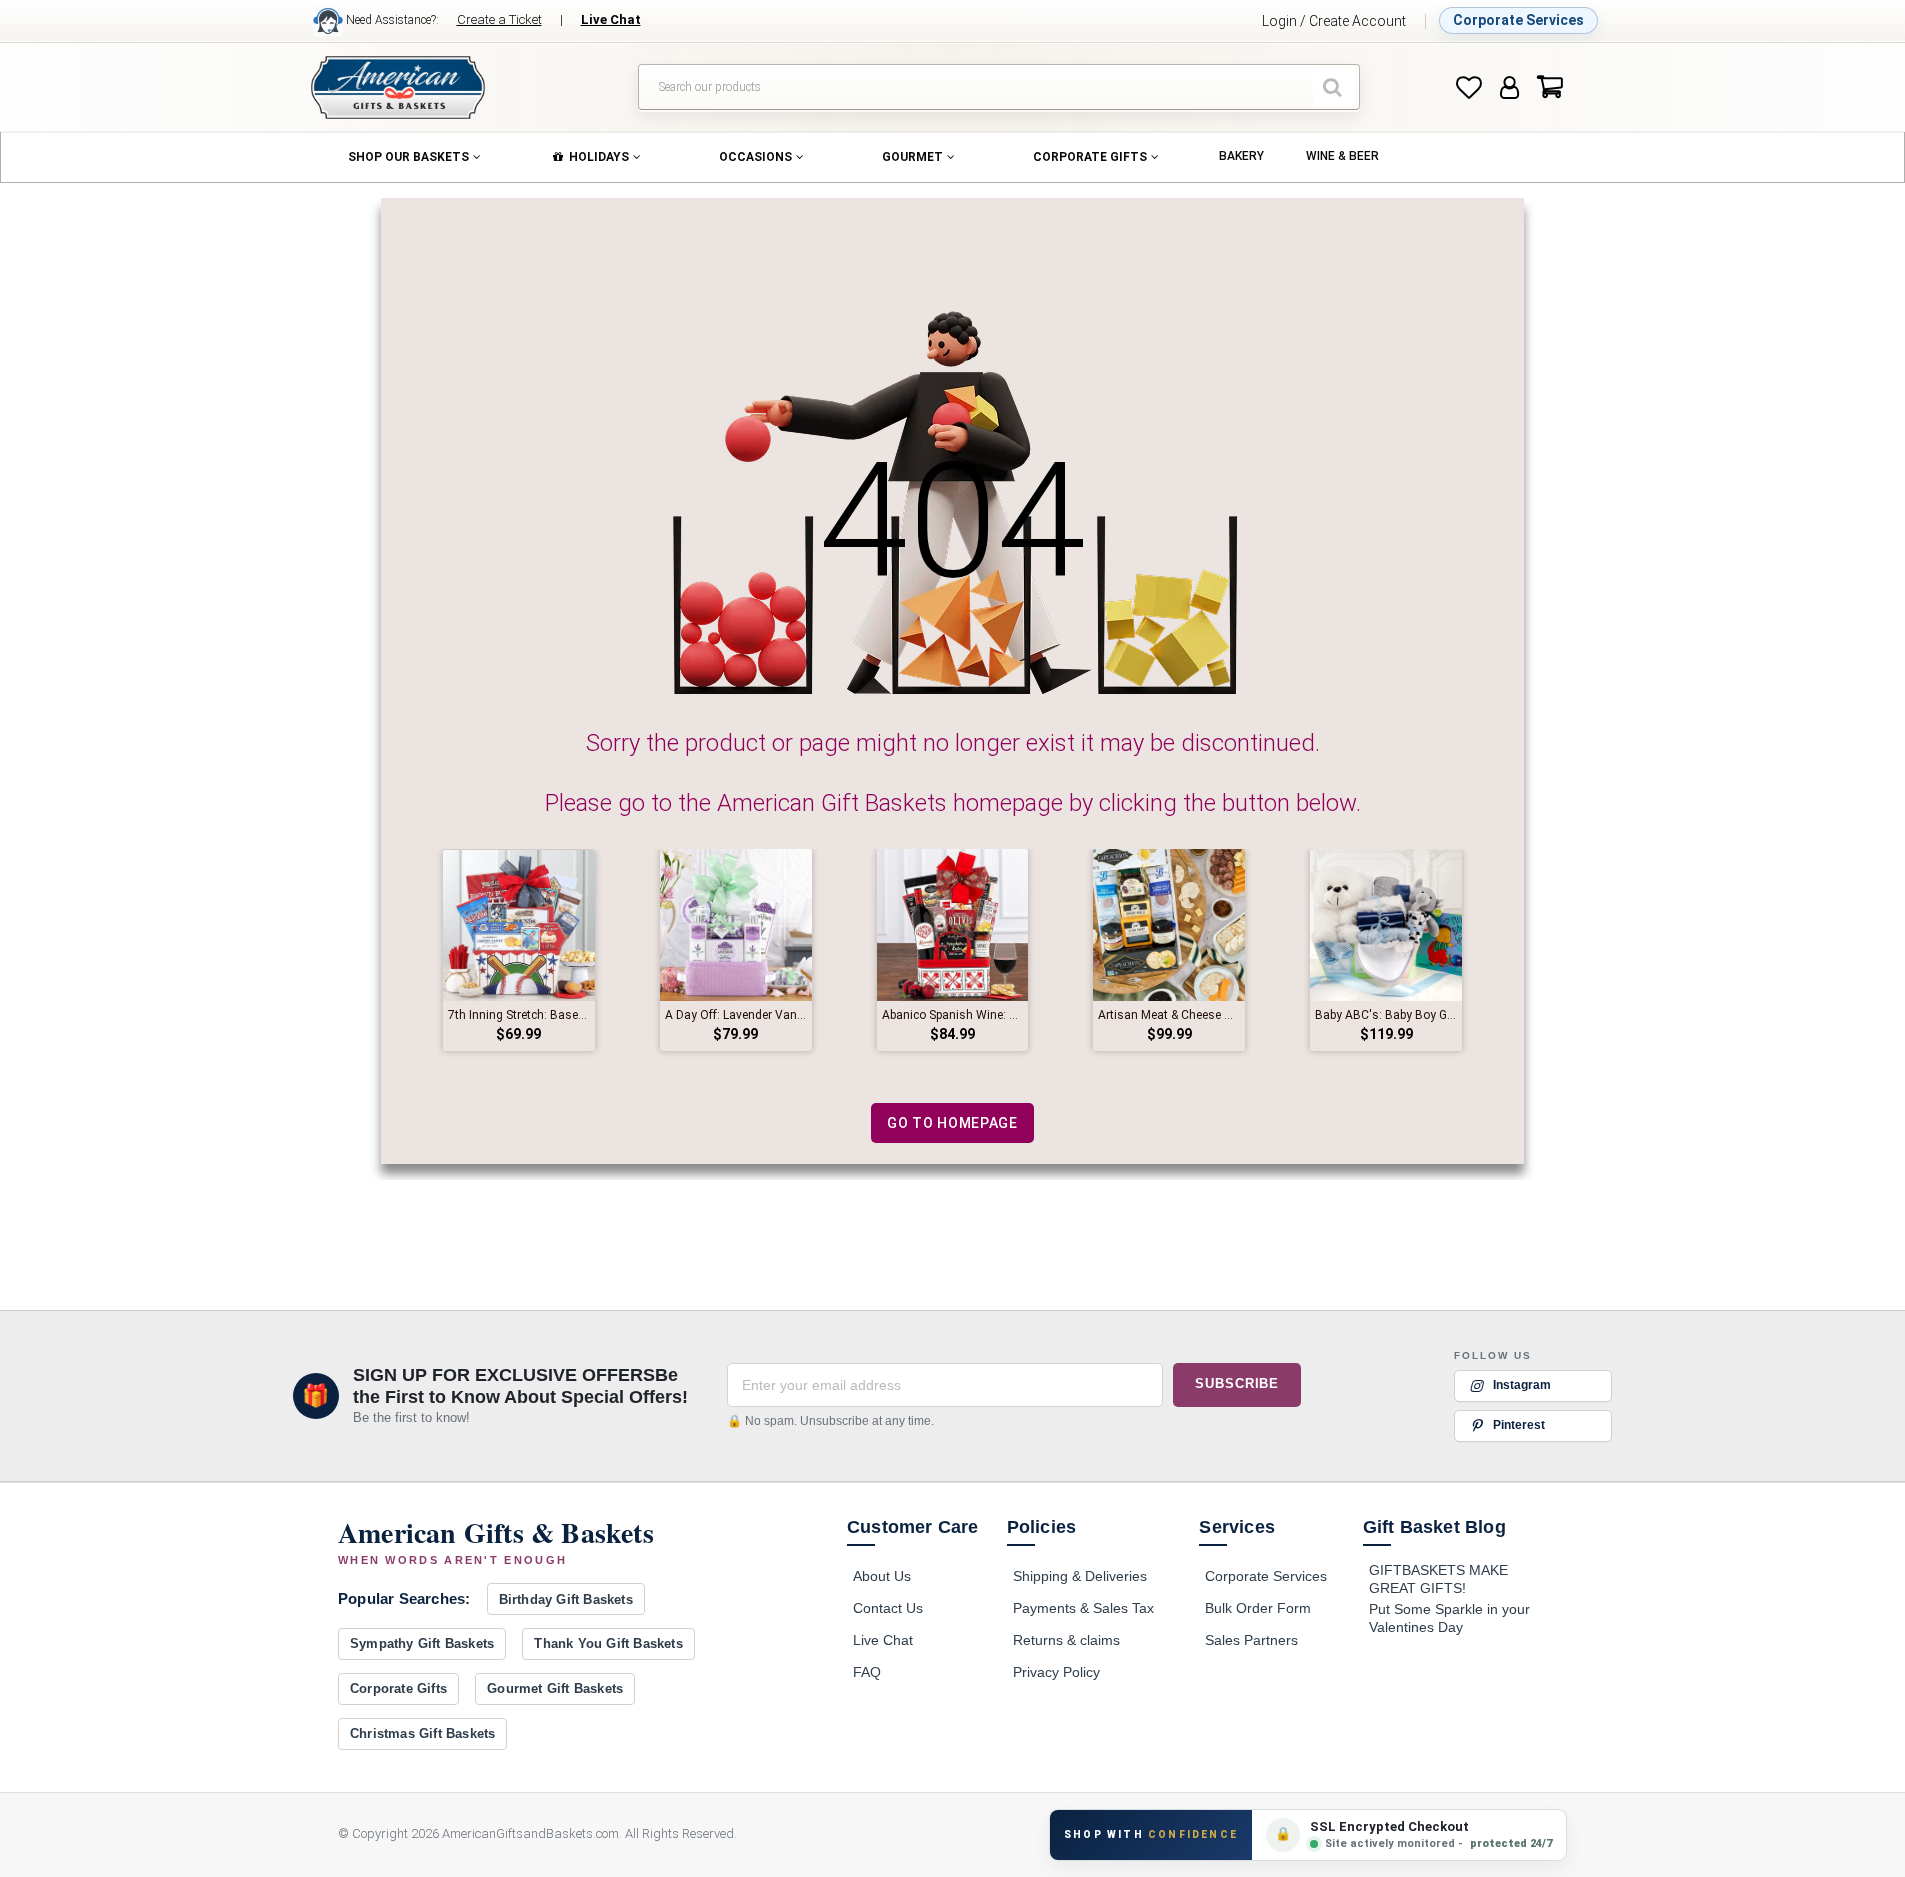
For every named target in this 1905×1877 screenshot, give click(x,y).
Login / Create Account (1334, 21)
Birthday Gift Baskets (566, 1599)
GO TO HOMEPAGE (952, 1123)
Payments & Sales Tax (1083, 1608)
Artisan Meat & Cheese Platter (1169, 1015)
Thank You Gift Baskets (608, 1643)
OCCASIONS (755, 157)
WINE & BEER (1342, 156)
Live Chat (883, 1640)
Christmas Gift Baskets (422, 1733)
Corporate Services (1518, 20)
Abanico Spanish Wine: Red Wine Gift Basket (953, 1015)
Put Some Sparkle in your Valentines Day (1449, 1618)
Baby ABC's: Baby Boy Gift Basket (1386, 1015)
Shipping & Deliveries (1080, 1576)
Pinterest (1519, 1425)
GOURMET (912, 157)
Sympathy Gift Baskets (422, 1643)
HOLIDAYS (599, 157)
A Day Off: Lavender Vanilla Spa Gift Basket (736, 1015)
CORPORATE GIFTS (1090, 157)
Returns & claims (1066, 1640)
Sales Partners (1251, 1640)
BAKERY (1241, 156)
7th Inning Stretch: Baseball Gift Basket (519, 1015)
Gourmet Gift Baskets (555, 1688)
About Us (882, 1576)
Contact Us (888, 1608)
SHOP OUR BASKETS (408, 157)
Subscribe (1237, 1384)
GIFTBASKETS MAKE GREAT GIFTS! (1438, 1579)
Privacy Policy (1056, 1672)
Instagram (1522, 1385)
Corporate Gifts (398, 1688)
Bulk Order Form (1258, 1608)
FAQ (867, 1672)
